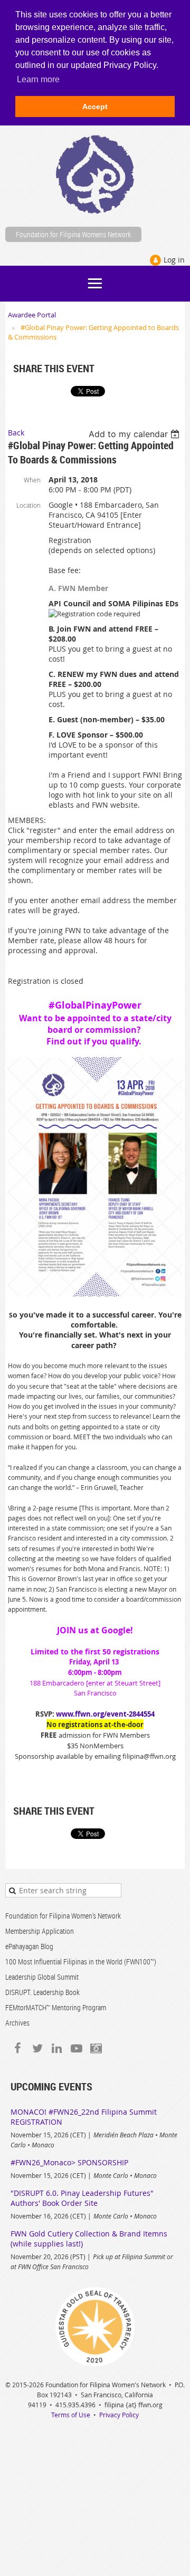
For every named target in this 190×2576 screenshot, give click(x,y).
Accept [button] (95, 106)
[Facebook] (18, 2048)
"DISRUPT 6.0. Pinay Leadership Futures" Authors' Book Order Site (82, 2198)
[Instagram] (96, 2048)
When (32, 480)
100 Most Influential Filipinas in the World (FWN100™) (81, 1962)
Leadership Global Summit (42, 1977)
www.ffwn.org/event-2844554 (105, 1714)
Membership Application (40, 1931)
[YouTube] (76, 2048)
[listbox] (135, 434)
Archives (17, 2023)
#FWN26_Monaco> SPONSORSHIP (69, 2162)
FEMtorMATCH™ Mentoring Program (56, 2007)
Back (16, 433)
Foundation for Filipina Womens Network (73, 234)
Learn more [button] (38, 79)
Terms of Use (71, 2415)
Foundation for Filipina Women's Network (63, 1916)
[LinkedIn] (57, 2048)
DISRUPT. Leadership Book (42, 1992)
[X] (37, 2048)
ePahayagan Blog (29, 1946)
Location (28, 505)
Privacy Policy (119, 2415)
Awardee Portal (32, 315)
